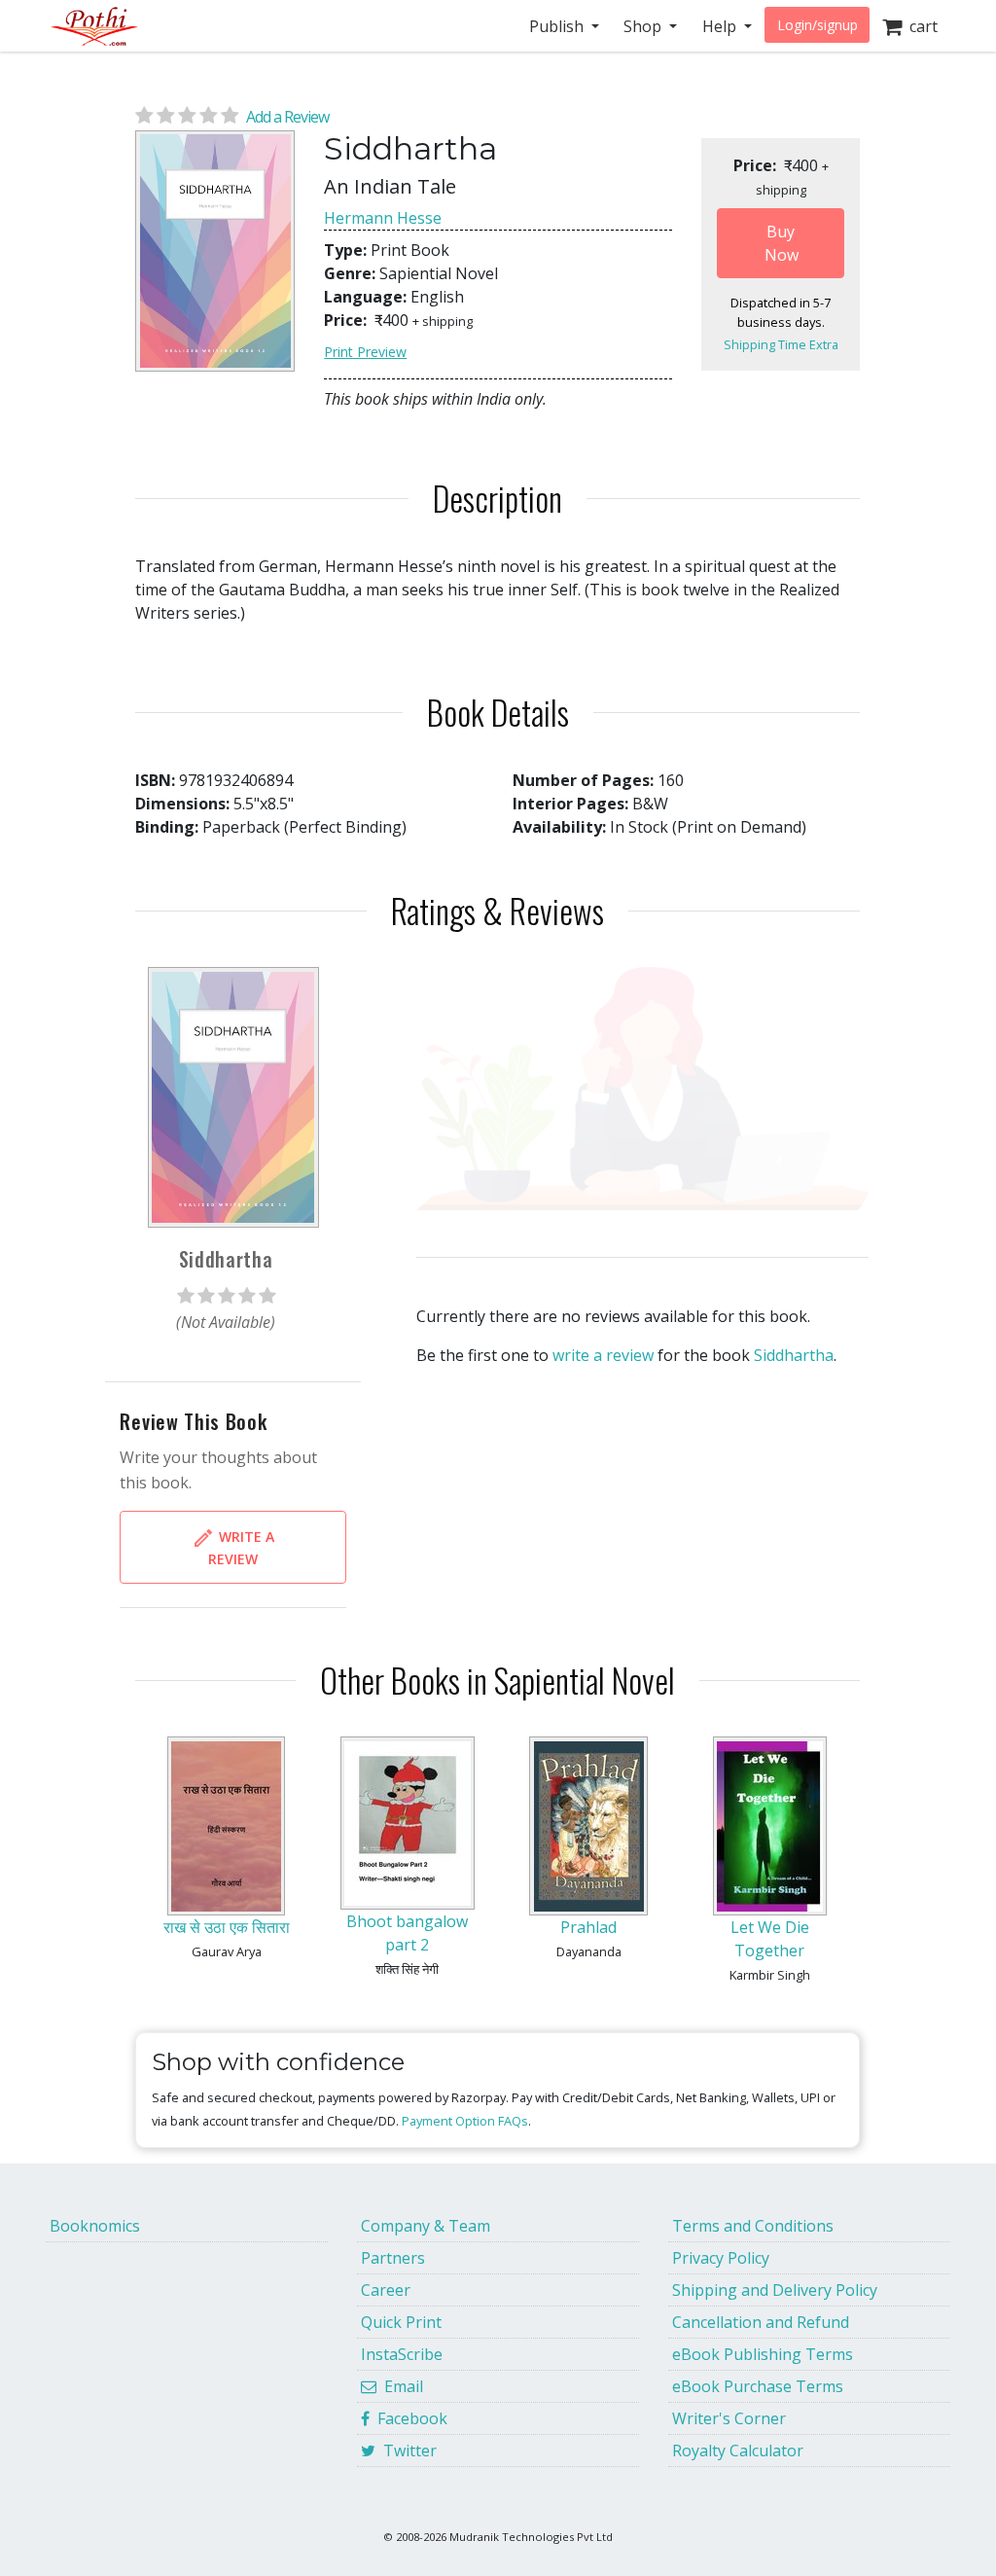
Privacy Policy (721, 2258)
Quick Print (401, 2322)
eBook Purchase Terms (758, 2386)
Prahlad (588, 1927)
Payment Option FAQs (465, 2121)
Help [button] (721, 26)
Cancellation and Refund (761, 2322)
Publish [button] (558, 26)
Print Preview (365, 352)
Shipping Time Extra (781, 344)
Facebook (409, 2418)
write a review (603, 1355)
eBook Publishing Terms (763, 2354)
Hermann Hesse (383, 218)
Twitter (406, 2451)
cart (920, 26)
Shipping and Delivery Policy (775, 2290)
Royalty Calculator (738, 2451)
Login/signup (818, 25)
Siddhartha (794, 1355)
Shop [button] (644, 26)
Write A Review (241, 1548)
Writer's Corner (729, 2418)
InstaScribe (402, 2354)
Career (386, 2290)
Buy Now (782, 243)
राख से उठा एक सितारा (227, 1927)
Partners (393, 2258)
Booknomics (95, 2226)
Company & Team (426, 2226)
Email (400, 2386)
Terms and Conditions (753, 2226)
